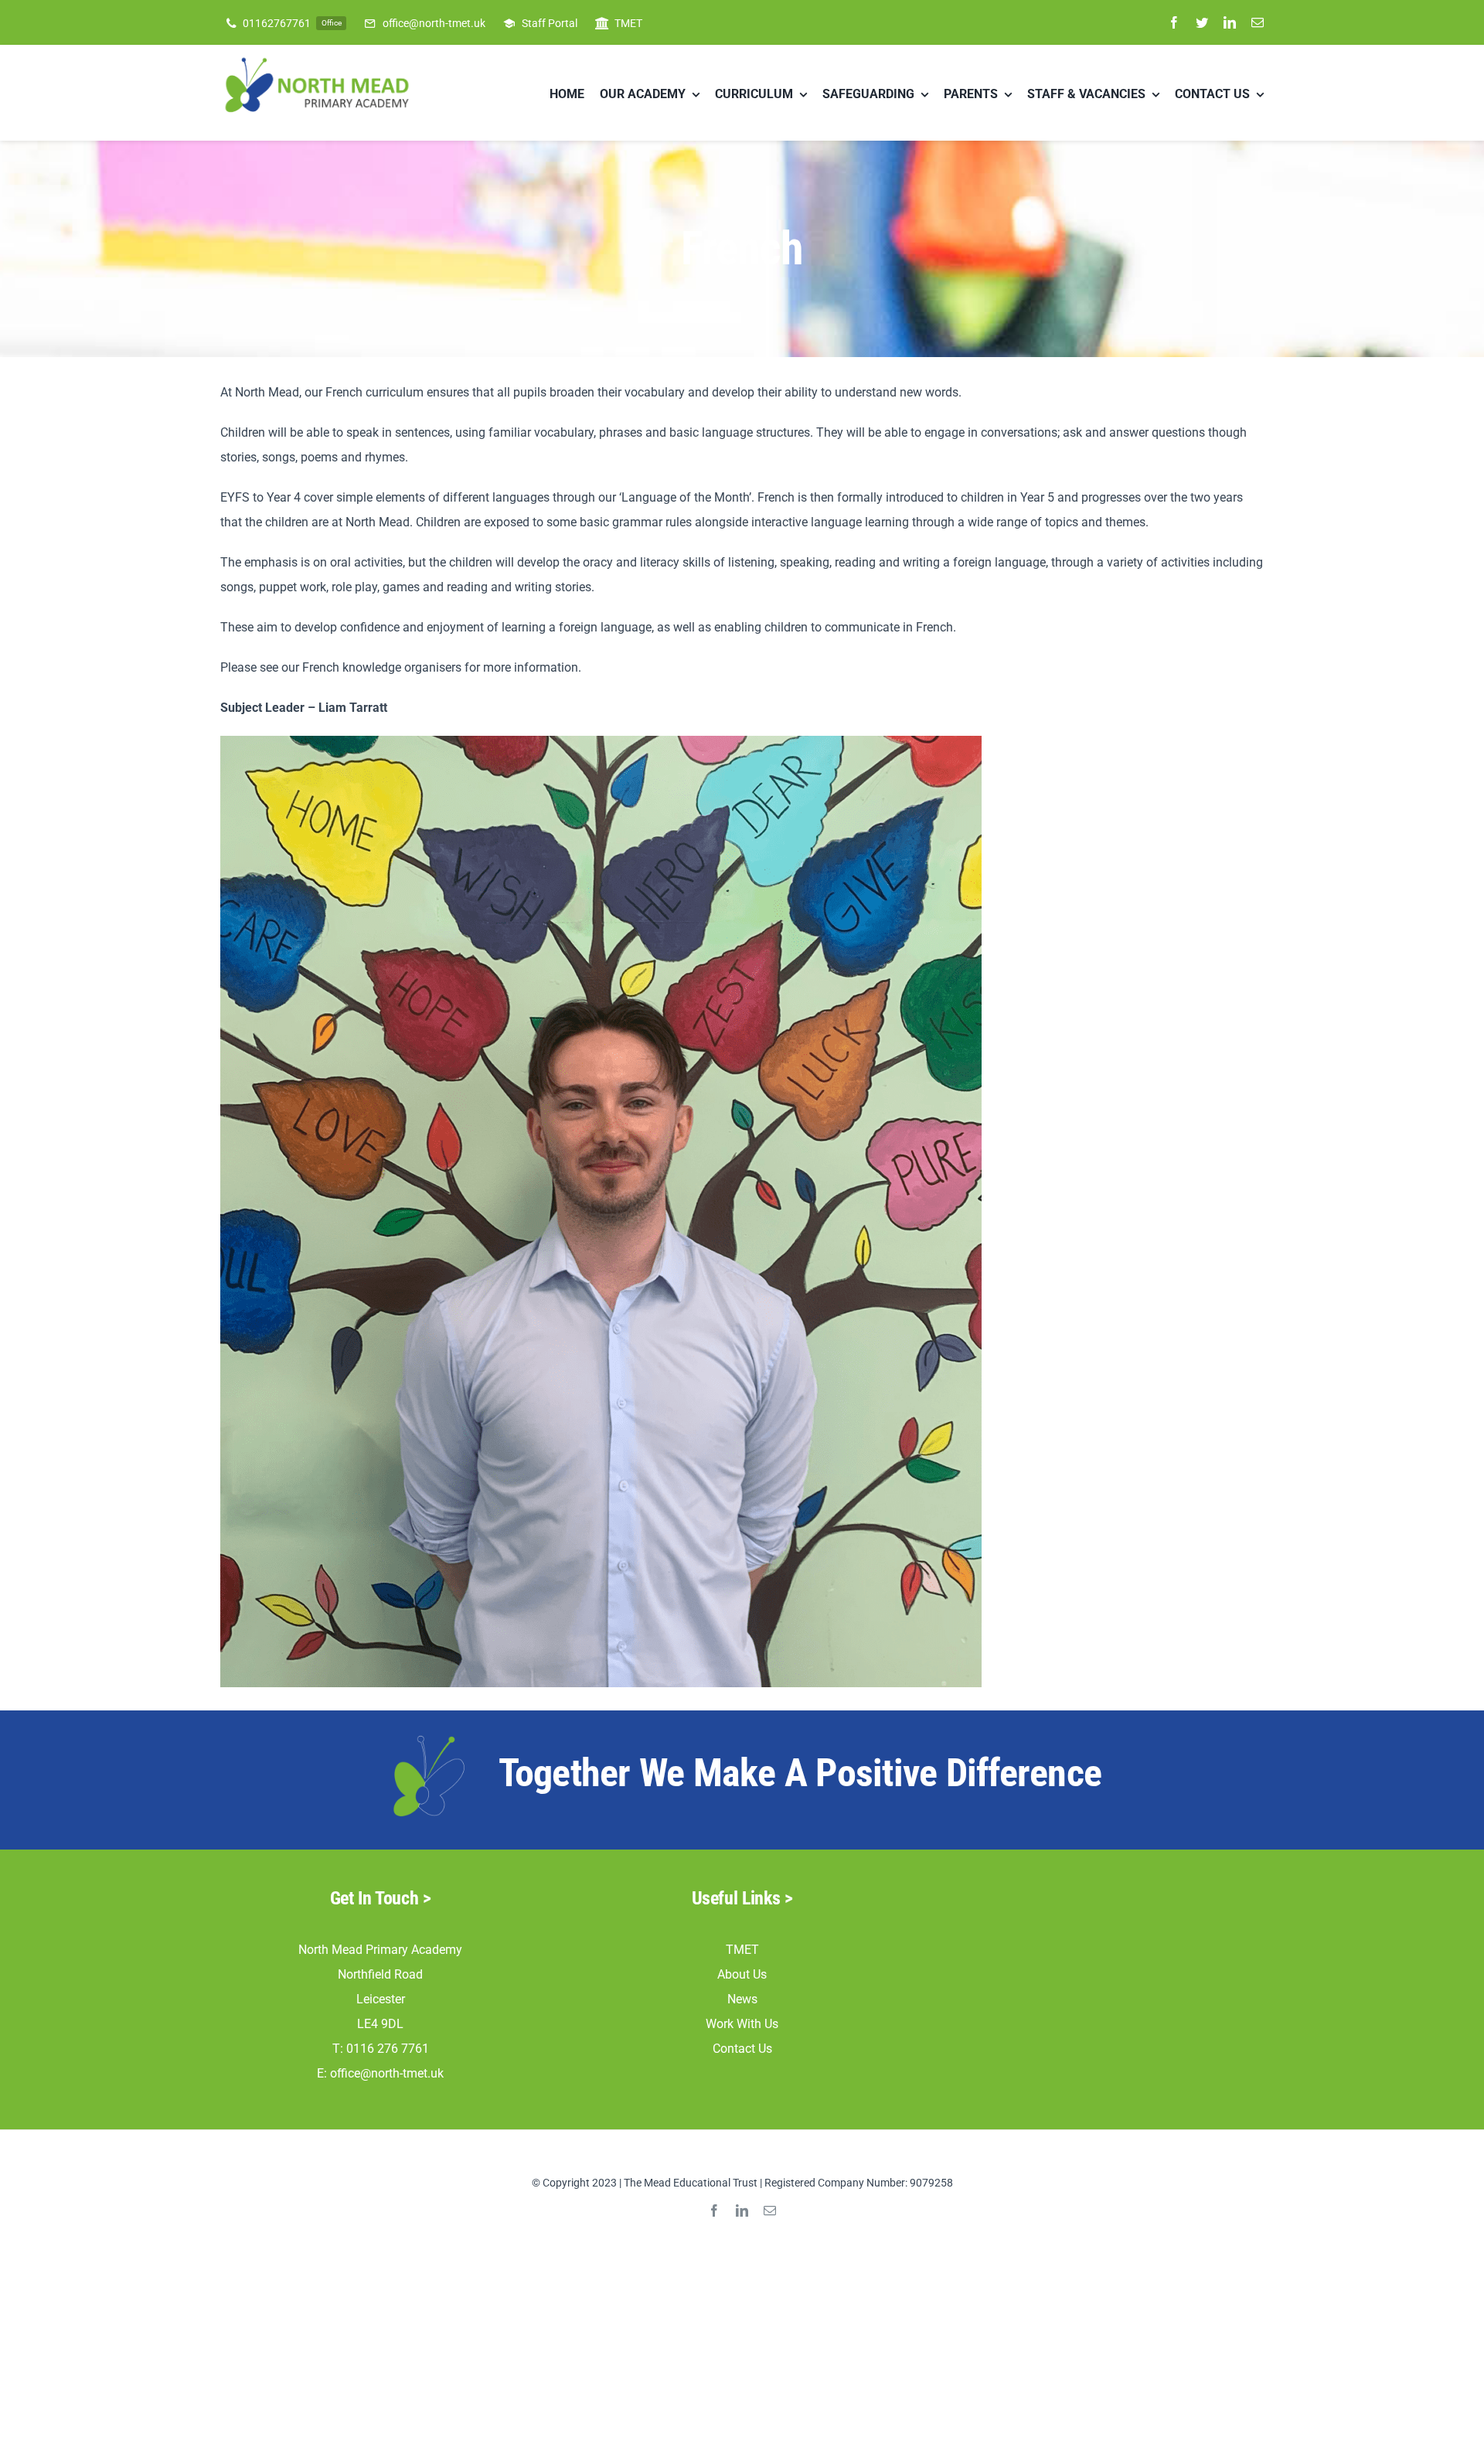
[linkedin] (1230, 22)
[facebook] (1174, 22)
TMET (742, 1950)
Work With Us (742, 2024)
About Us (742, 1974)
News (742, 1999)
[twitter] (1202, 22)
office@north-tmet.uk (387, 2073)
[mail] (1258, 22)
